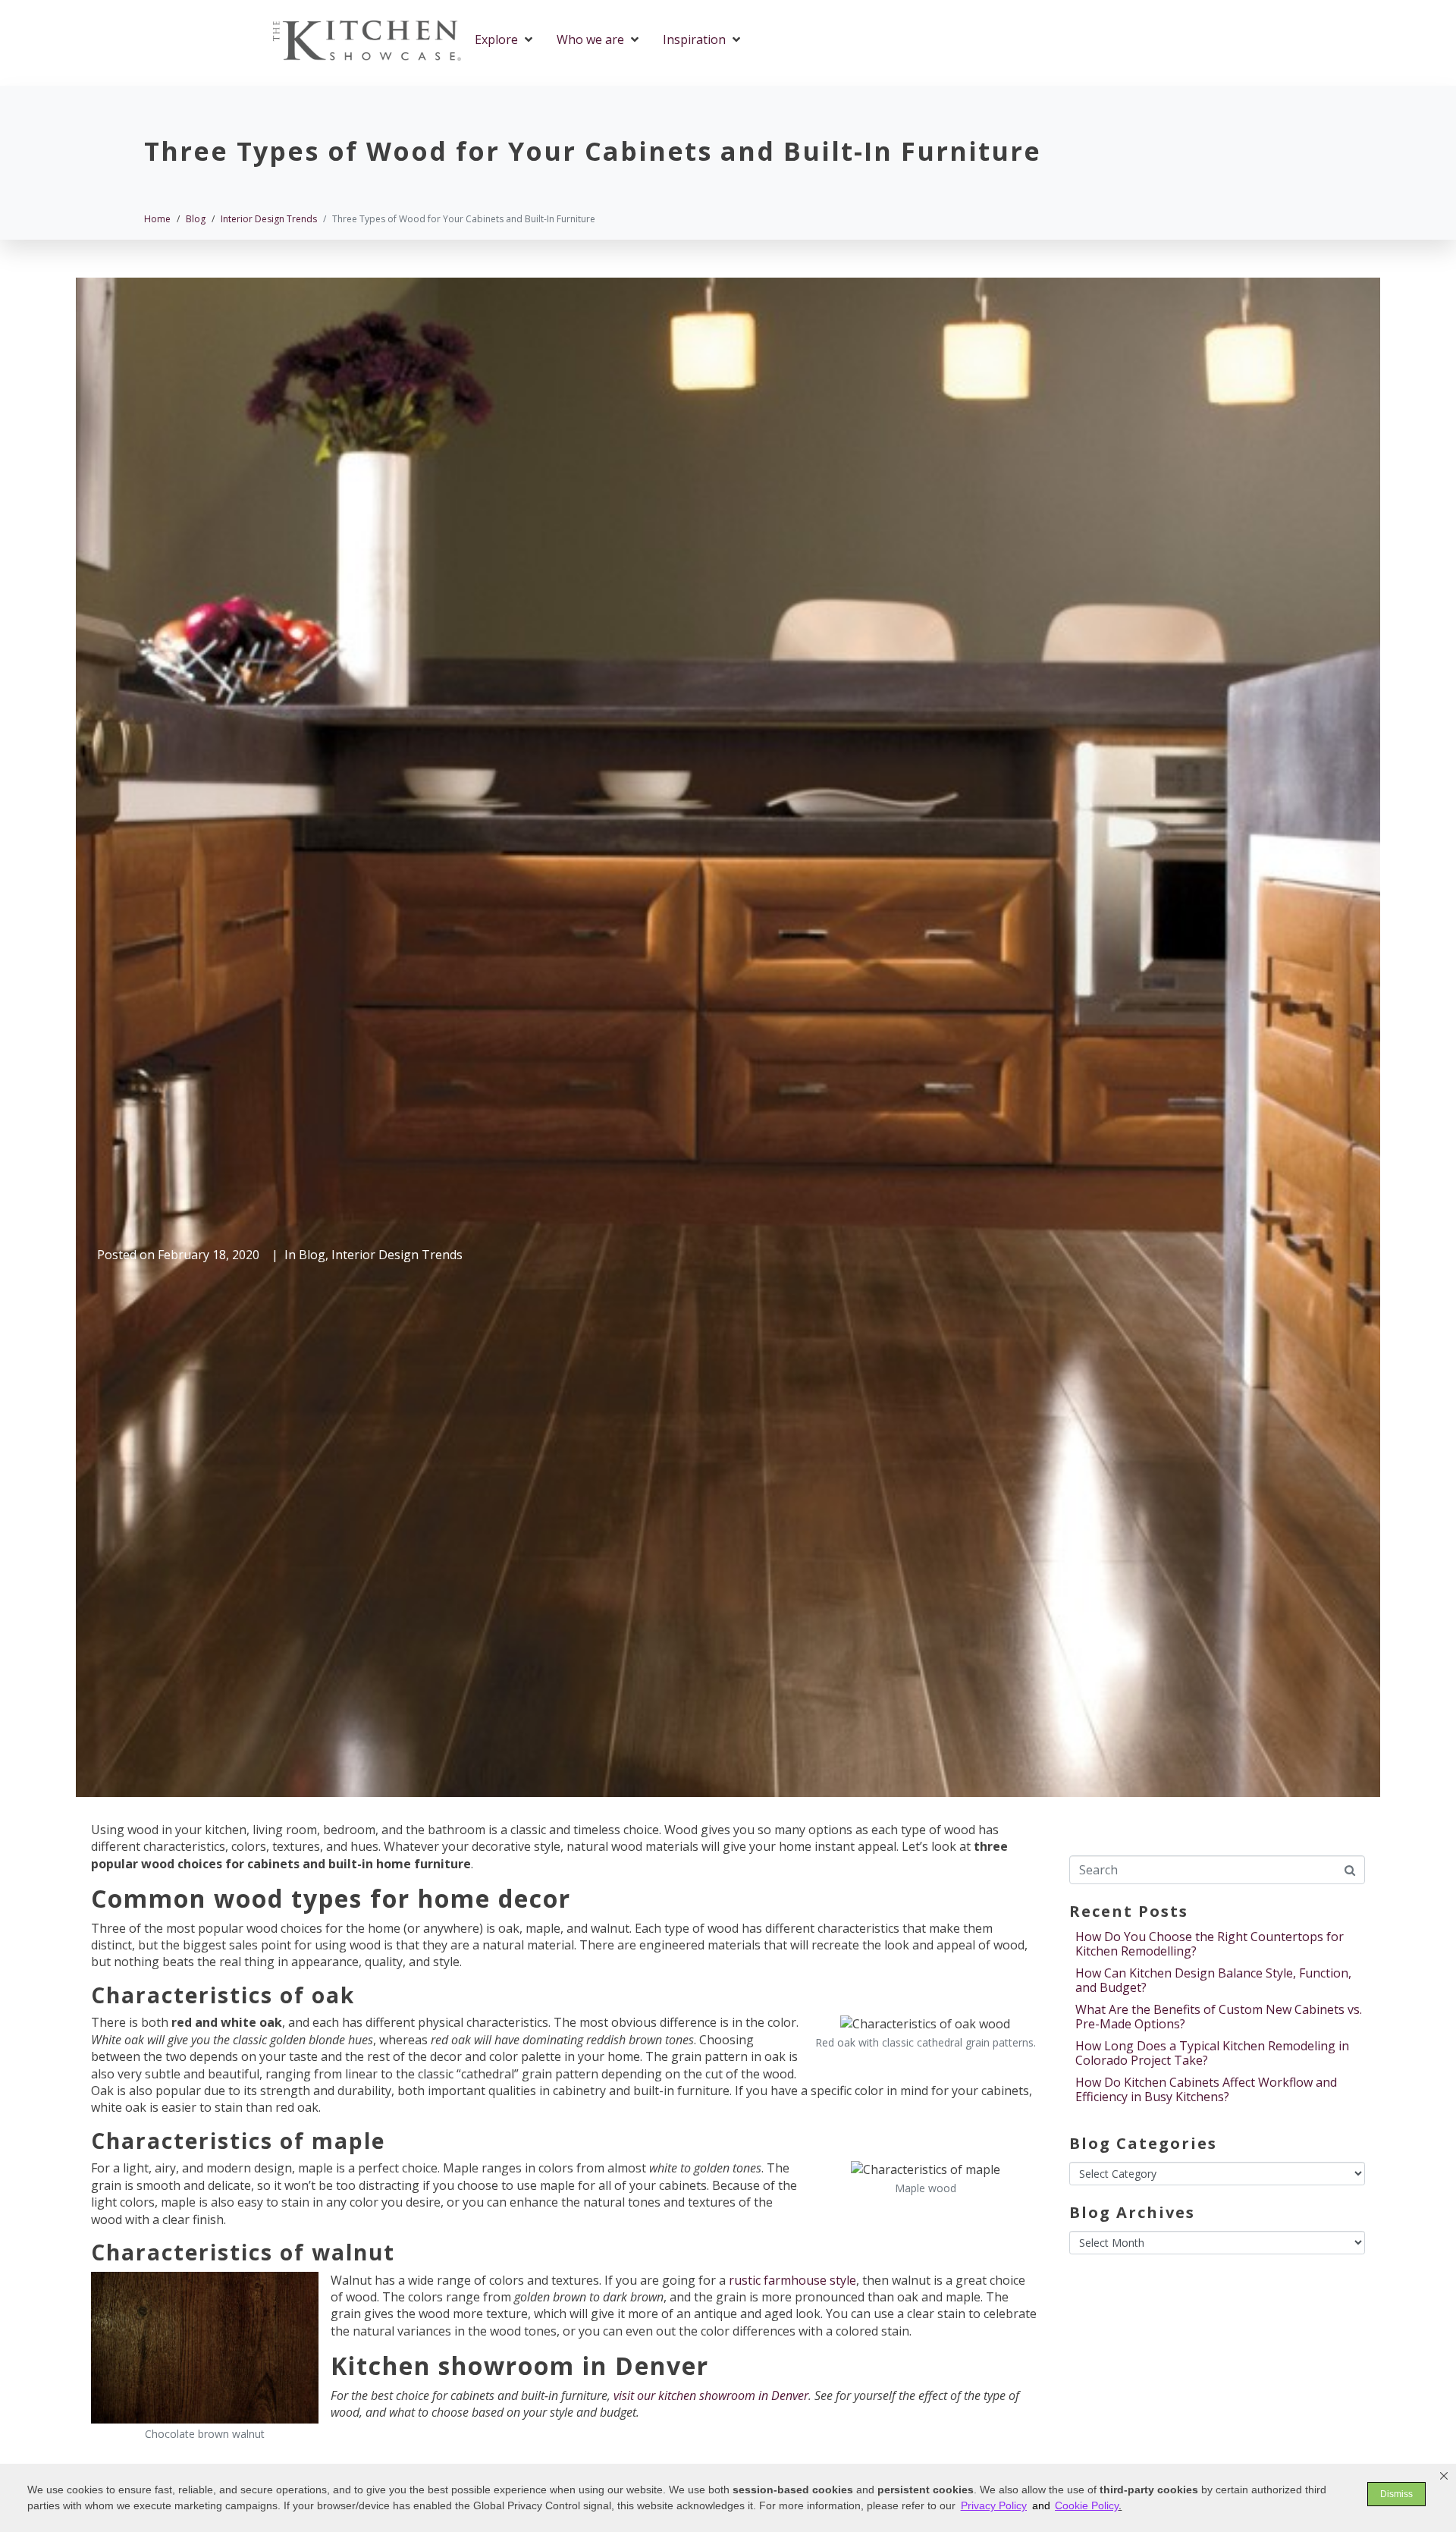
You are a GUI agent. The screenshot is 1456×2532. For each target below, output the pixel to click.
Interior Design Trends (397, 1255)
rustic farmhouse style (792, 2280)
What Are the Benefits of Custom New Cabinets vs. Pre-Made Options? (1219, 2017)
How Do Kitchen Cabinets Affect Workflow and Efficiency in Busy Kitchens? (1206, 2089)
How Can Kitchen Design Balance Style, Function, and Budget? (1213, 1980)
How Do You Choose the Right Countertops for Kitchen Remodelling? (1210, 1944)
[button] (1444, 2476)
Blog (312, 1255)
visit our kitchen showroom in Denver (711, 2395)
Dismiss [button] (1396, 2494)
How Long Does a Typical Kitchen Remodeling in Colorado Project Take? (1212, 2053)
